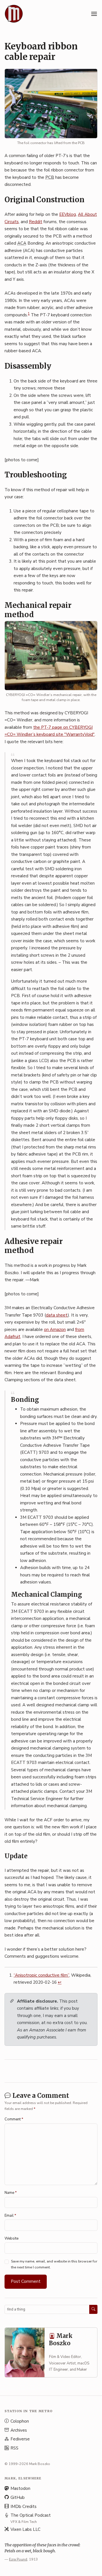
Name (11, 2193)
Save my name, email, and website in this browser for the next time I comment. (54, 2264)
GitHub (18, 2497)
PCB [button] (50, 177)
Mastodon (20, 2488)
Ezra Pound (18, 2559)
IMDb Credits (24, 2507)
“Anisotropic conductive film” (41, 1975)
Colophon (20, 2421)
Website (11, 2238)
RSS (14, 2448)
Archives (19, 2430)
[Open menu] (94, 14)
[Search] (93, 2309)
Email (10, 2216)
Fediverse (20, 2439)
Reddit (36, 222)
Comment (14, 2119)
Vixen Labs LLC (25, 2529)
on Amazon (55, 1330)
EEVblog (68, 214)
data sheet (57, 1315)
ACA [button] (22, 243)
